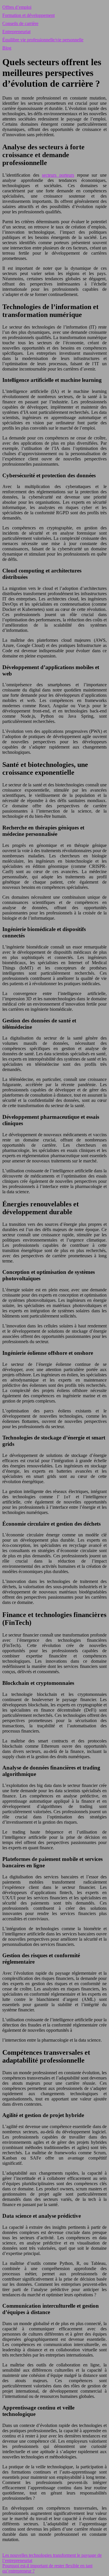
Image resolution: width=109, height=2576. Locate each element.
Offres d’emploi (17, 7)
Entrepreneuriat (16, 32)
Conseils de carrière (20, 23)
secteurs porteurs (58, 175)
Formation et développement (28, 15)
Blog (7, 48)
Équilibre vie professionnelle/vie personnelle (43, 40)
